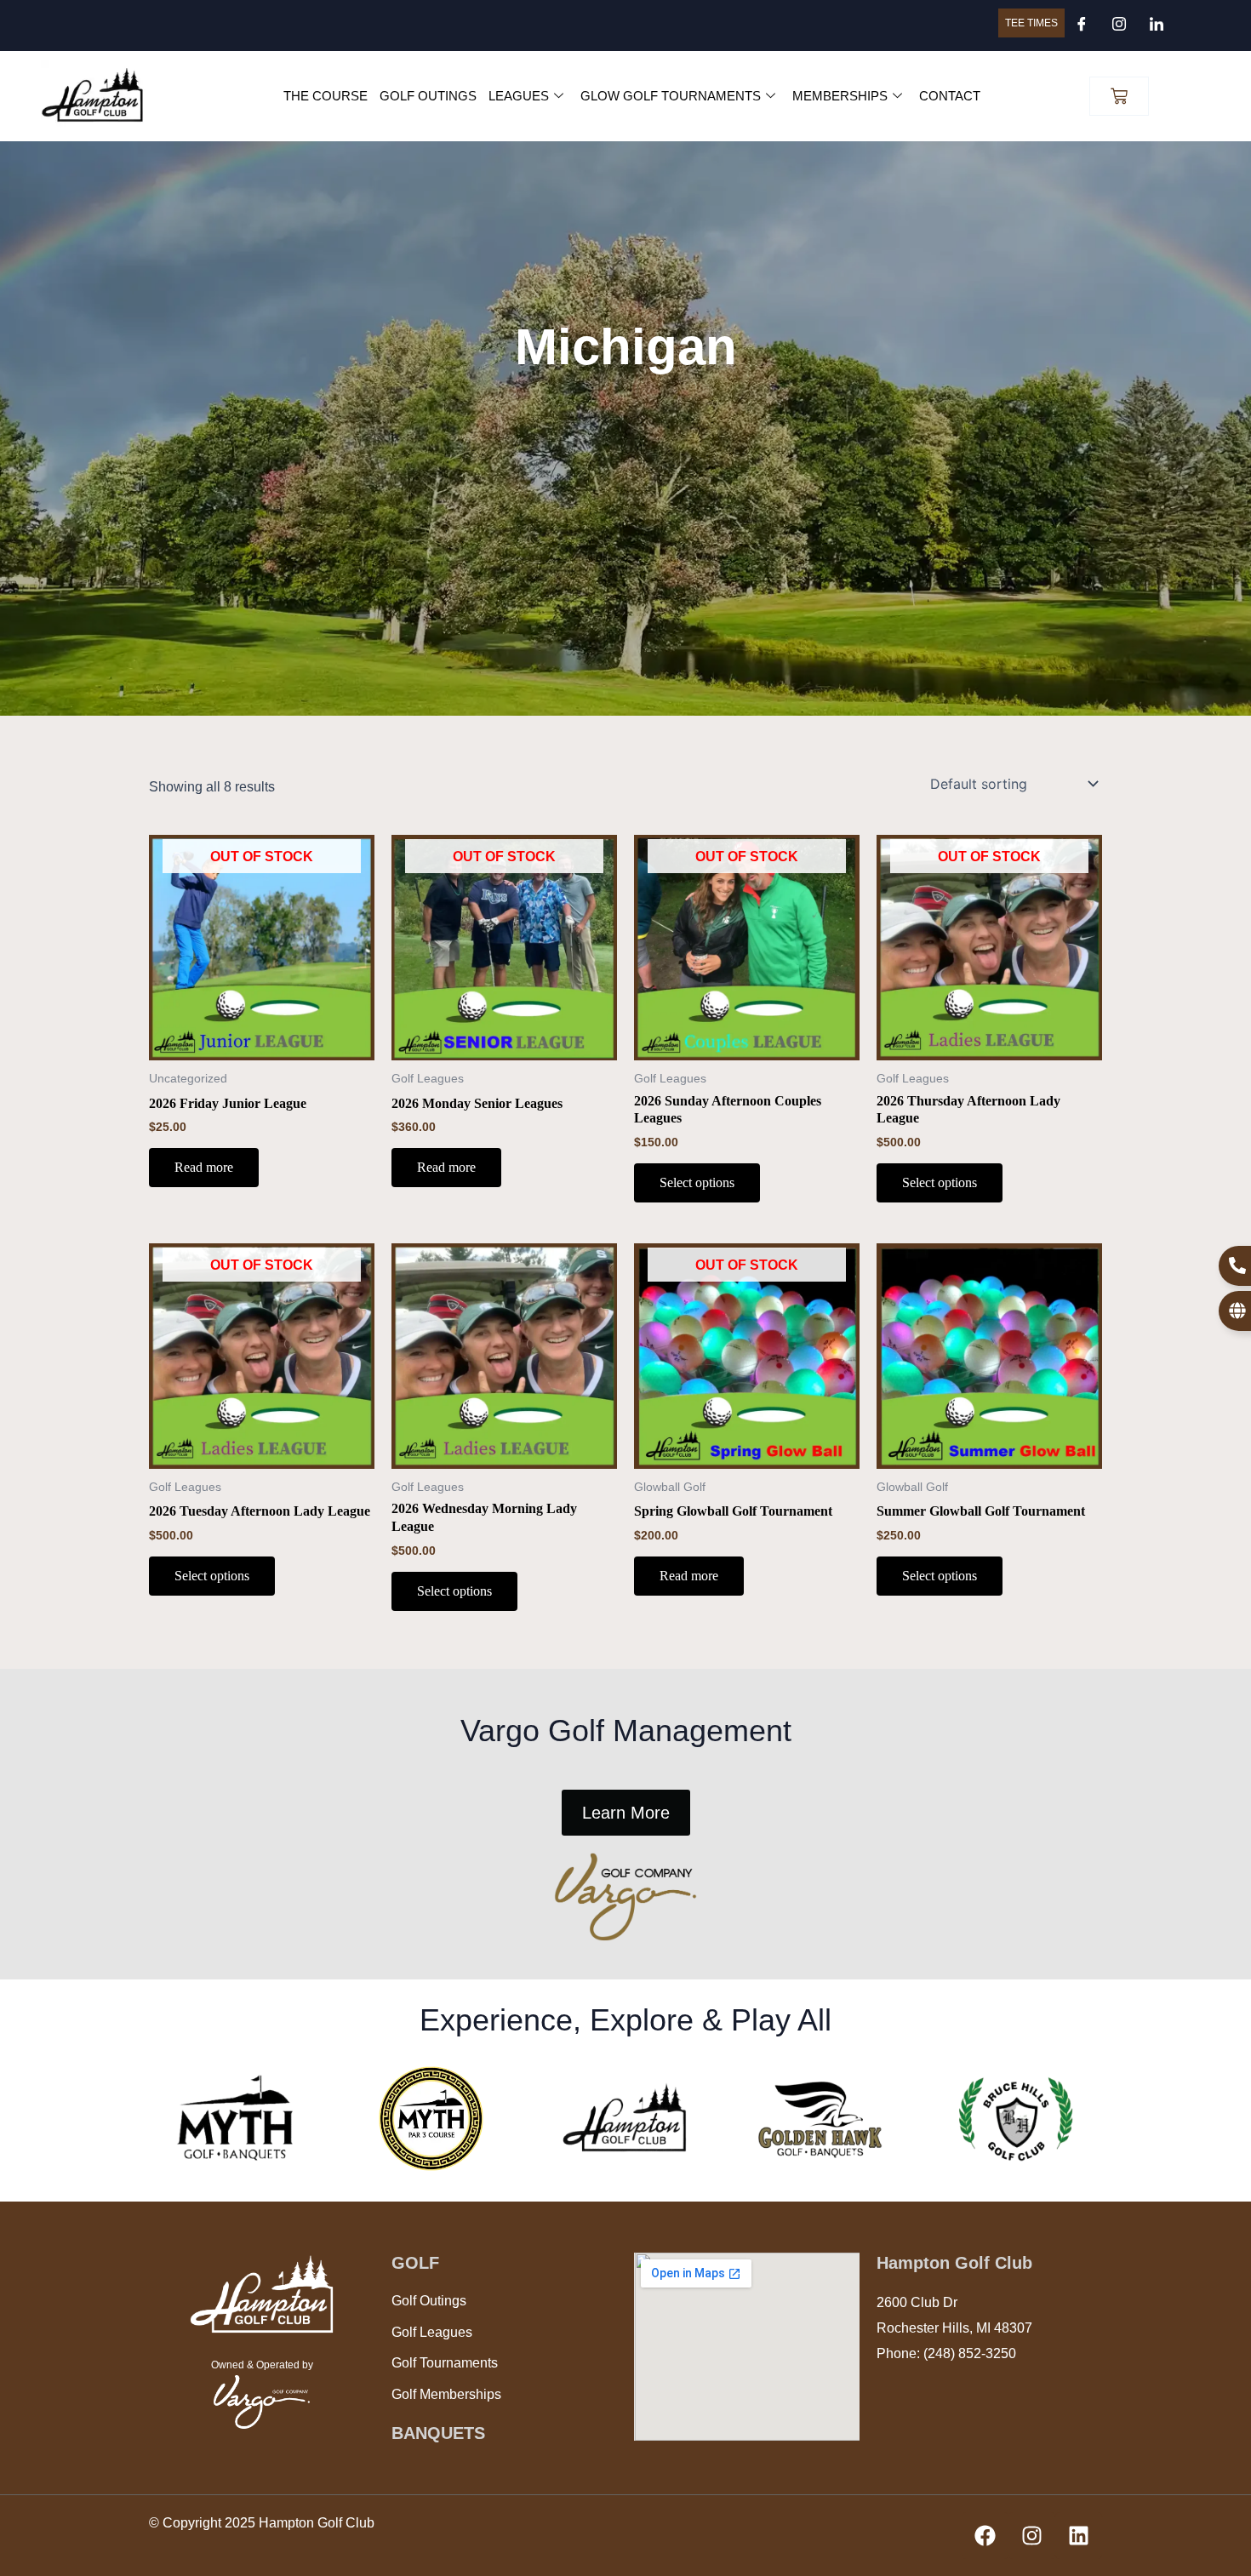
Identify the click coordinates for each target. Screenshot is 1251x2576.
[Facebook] (1082, 26)
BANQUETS (438, 2433)
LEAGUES (519, 96)
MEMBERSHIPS (840, 96)
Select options (697, 1182)
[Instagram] (1119, 26)
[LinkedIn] (1157, 26)
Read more (204, 1167)
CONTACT (950, 96)
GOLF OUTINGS (428, 96)
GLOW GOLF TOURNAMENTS (671, 96)
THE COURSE (326, 96)
